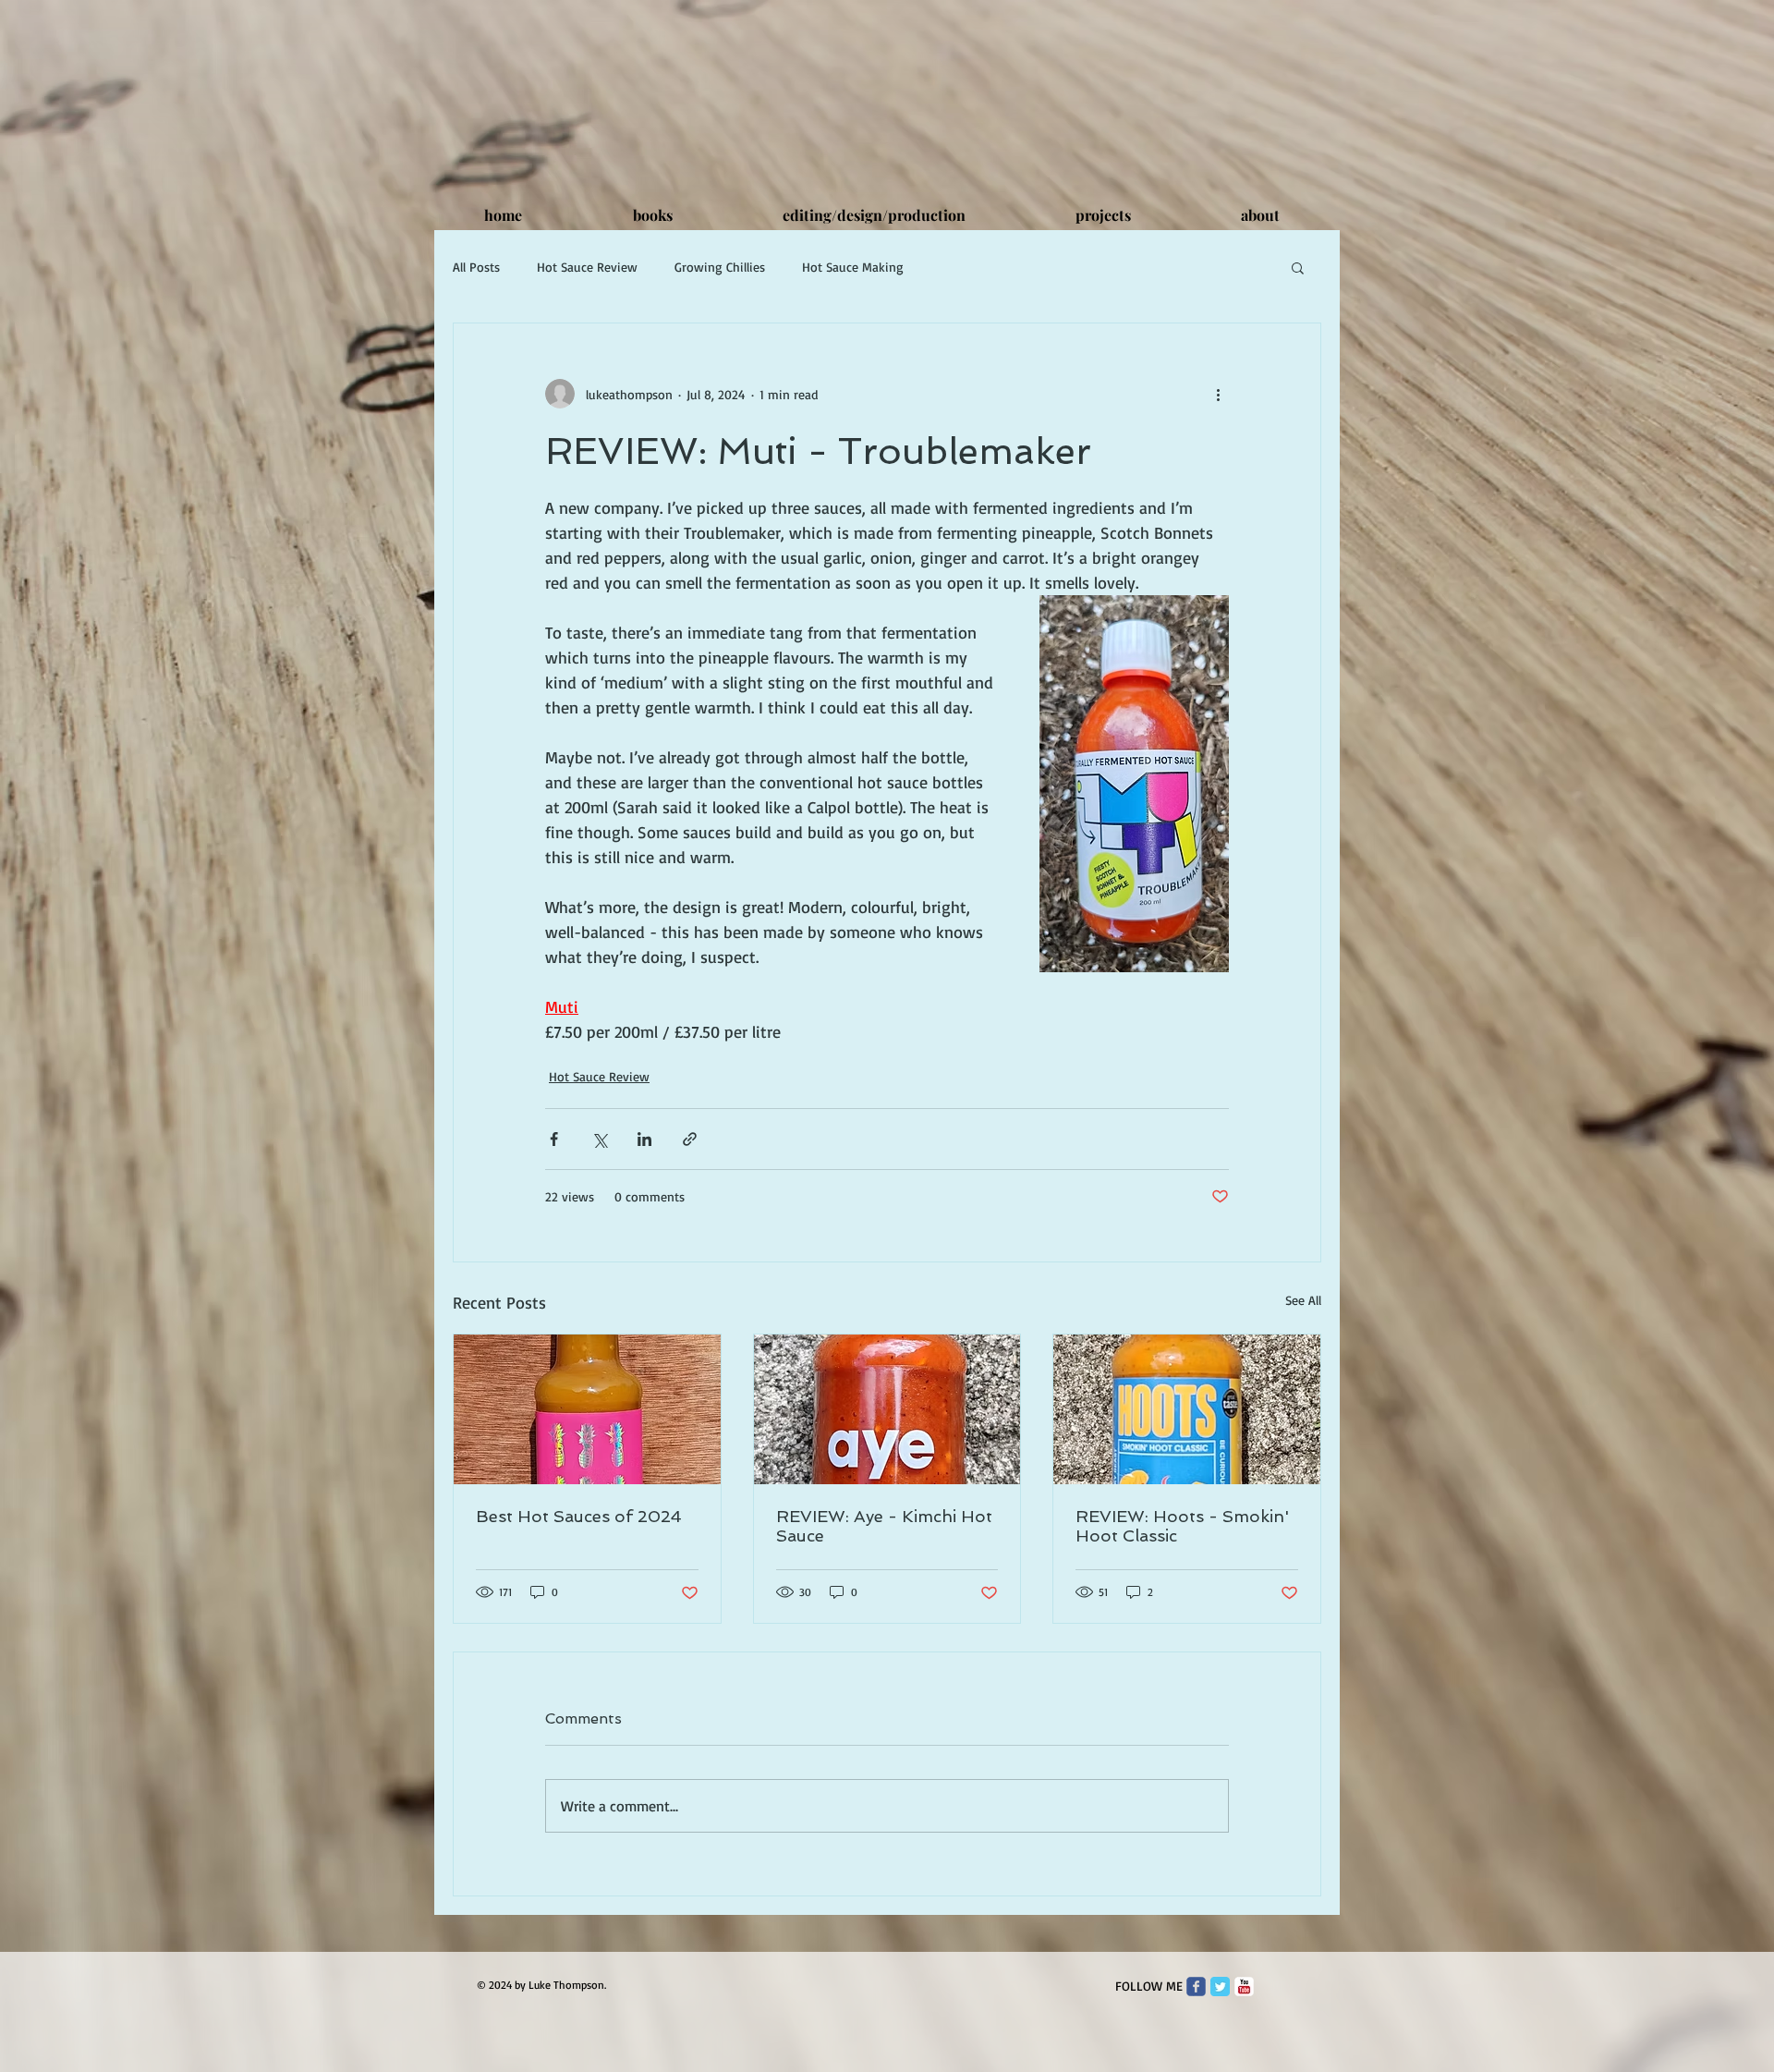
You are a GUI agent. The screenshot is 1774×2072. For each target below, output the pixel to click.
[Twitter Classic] (1220, 1987)
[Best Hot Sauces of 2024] (587, 1409)
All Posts (476, 267)
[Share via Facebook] (554, 1139)
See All (1303, 1300)
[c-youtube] (1244, 1987)
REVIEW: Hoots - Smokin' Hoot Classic (1182, 1526)
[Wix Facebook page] (1196, 1987)
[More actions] (1218, 394)
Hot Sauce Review (587, 267)
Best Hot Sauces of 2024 (579, 1516)
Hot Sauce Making (853, 267)
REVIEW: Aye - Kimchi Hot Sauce (884, 1526)
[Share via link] (690, 1139)
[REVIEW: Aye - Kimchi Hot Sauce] (887, 1409)
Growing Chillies (720, 267)
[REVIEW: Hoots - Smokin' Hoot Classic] (1187, 1409)
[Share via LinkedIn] (644, 1139)
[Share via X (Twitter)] (599, 1139)
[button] (1298, 267)
